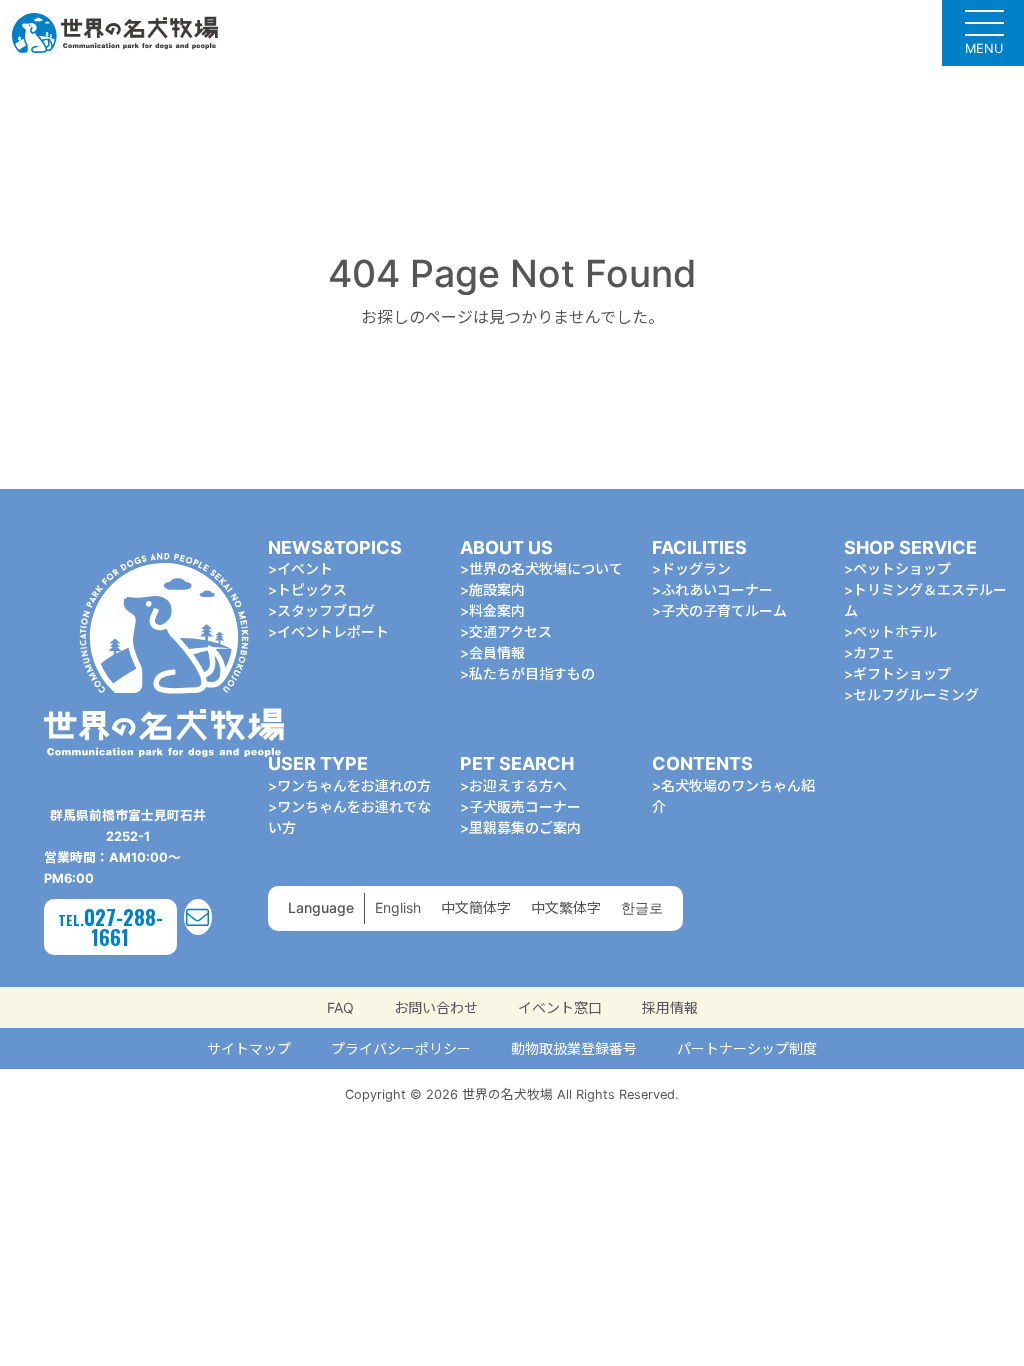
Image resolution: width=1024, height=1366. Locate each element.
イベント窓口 (560, 1007)
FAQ (340, 1007)
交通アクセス (510, 631)
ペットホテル (895, 631)
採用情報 (670, 1007)
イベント (305, 568)
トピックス (312, 589)
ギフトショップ (902, 673)
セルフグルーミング (916, 694)
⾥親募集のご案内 (525, 827)
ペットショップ (902, 568)
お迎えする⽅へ (518, 785)
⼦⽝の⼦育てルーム (724, 610)
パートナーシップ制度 (747, 1048)
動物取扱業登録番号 (574, 1048)
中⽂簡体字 (476, 907)
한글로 (642, 907)
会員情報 (497, 652)
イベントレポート (333, 631)
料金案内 (497, 610)
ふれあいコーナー (717, 589)
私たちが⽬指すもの (532, 673)
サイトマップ (249, 1048)
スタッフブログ (326, 610)
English (398, 907)
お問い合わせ (436, 1007)
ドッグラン (696, 568)
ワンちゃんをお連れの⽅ (354, 785)
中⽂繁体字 (566, 907)
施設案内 (497, 589)
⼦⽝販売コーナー (525, 806)
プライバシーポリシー (401, 1048)
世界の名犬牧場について (546, 568)
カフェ (874, 652)
